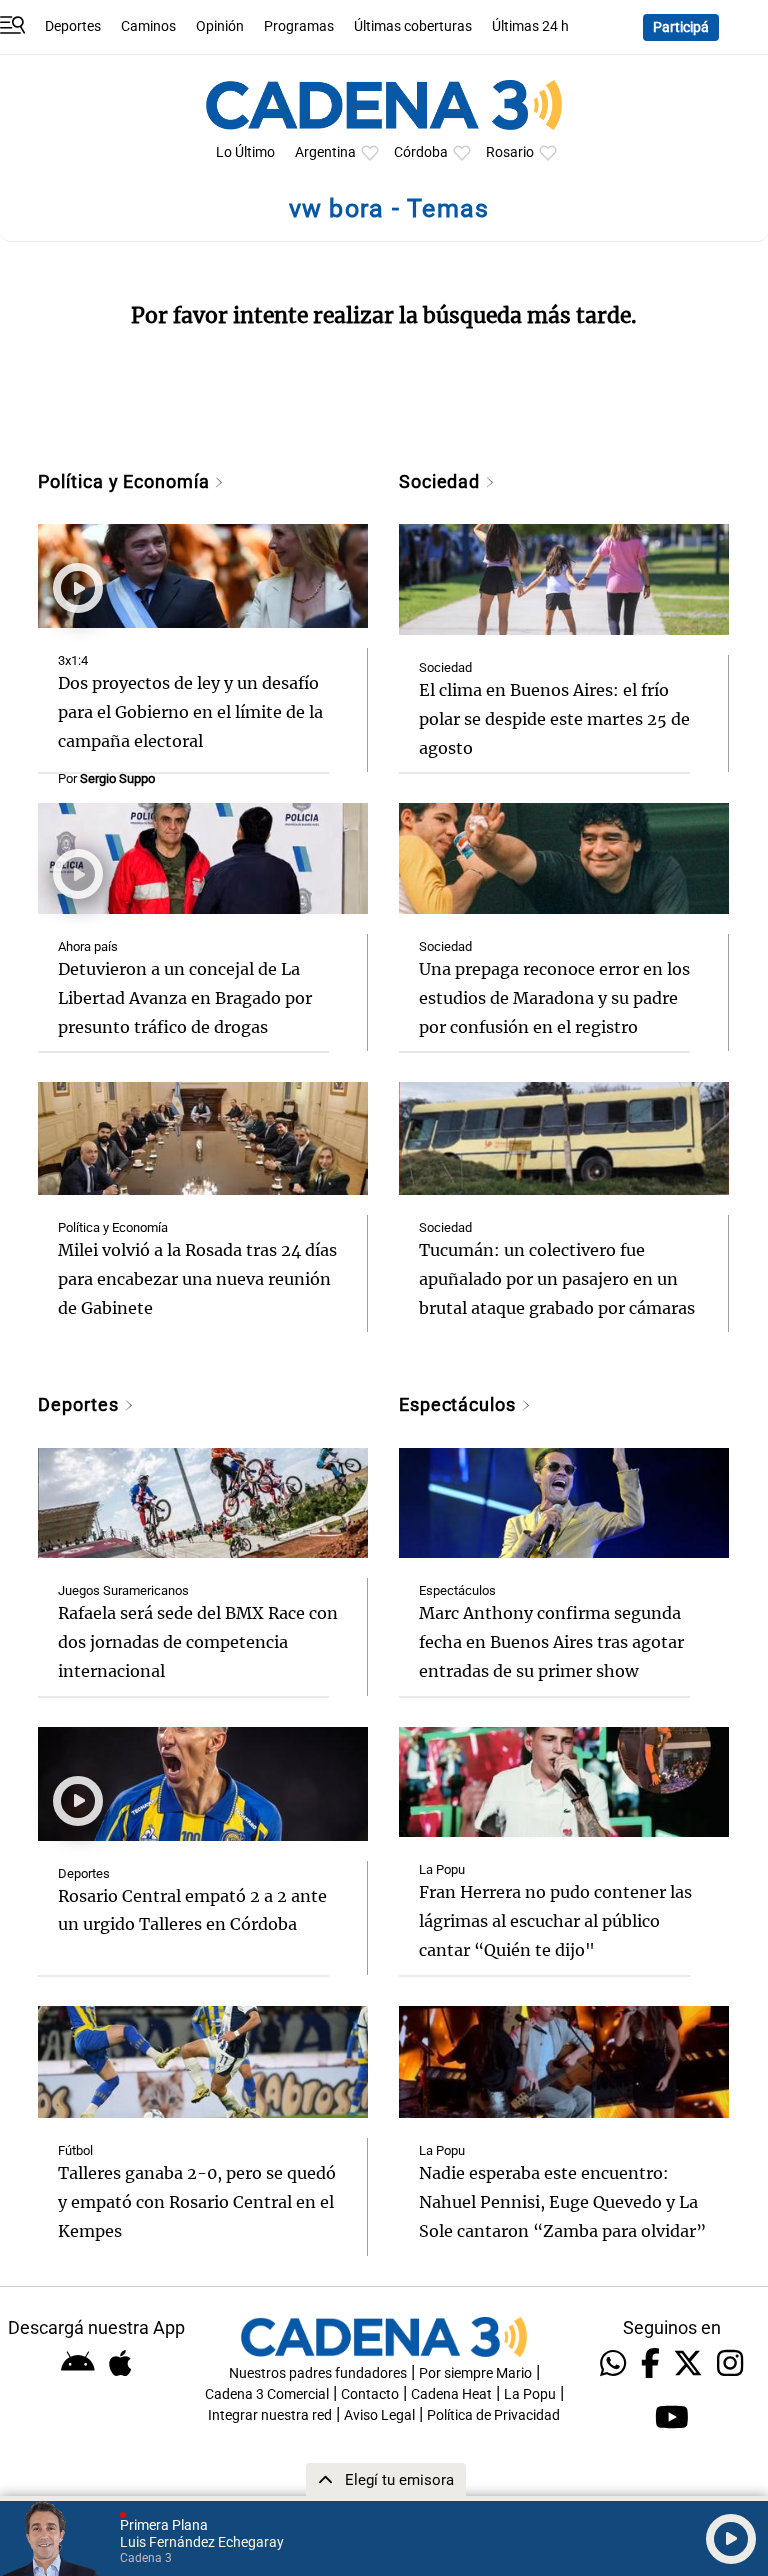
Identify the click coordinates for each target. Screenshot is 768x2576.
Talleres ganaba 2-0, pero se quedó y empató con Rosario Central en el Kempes (197, 2202)
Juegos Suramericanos (123, 1590)
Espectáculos (460, 1404)
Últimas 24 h (530, 26)
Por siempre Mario (475, 2373)
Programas (299, 26)
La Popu (442, 1869)
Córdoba (421, 152)
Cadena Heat (451, 2394)
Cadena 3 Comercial (267, 2394)
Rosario (510, 152)
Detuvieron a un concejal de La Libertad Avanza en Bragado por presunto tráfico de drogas (185, 998)
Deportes (73, 26)
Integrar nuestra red (270, 2415)
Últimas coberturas (413, 26)
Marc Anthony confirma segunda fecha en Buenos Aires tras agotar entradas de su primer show (551, 1642)
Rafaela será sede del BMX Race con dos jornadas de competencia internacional (198, 1642)
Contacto (370, 2394)
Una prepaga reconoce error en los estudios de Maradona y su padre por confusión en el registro (554, 998)
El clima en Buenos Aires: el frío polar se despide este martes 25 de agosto (554, 719)
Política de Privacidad (493, 2415)
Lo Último (245, 152)
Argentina (325, 152)
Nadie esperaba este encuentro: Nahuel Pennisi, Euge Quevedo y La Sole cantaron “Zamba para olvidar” (562, 2202)
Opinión (220, 26)
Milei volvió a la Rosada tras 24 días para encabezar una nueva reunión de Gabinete (197, 1279)
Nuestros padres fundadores (318, 2373)
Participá (681, 27)
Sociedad (442, 481)
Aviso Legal (379, 2415)
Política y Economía (126, 481)
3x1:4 (73, 660)
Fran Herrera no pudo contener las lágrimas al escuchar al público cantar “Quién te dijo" (555, 1921)
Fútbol (75, 2150)
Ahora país (88, 946)
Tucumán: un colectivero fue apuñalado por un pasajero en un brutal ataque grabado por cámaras (557, 1279)
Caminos (148, 26)
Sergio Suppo (117, 778)
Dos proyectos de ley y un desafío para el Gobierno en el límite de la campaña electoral (190, 712)
